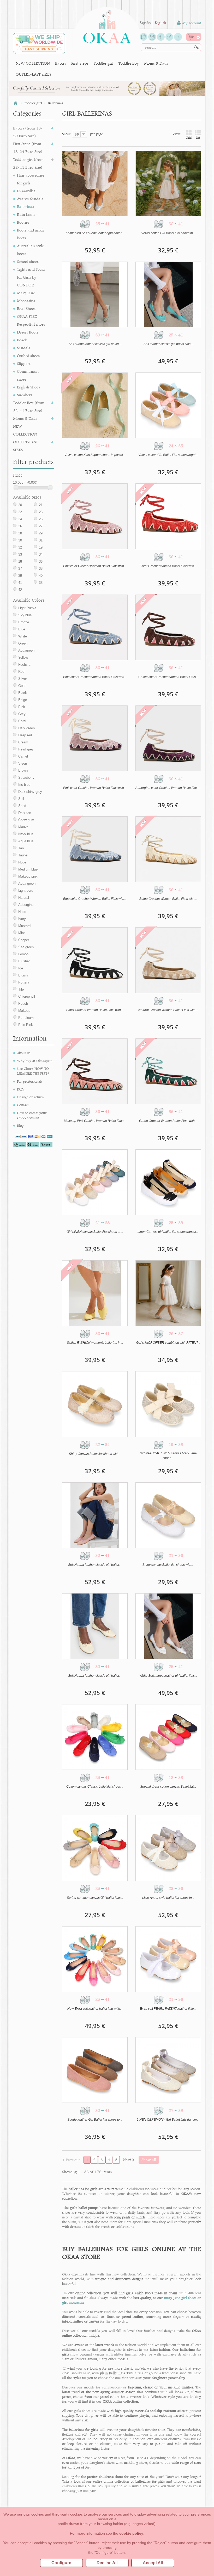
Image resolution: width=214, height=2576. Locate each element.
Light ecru (26, 891)
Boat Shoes (26, 309)
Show (66, 134)
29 (41, 533)
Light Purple (27, 608)
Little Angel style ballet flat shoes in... (168, 1898)
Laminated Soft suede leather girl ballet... (95, 233)
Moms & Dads (156, 63)
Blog (20, 1126)
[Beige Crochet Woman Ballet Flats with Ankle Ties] (168, 849)
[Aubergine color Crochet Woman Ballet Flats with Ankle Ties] (168, 738)
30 (20, 540)
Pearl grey (26, 749)
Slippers (24, 363)
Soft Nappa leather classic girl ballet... (95, 1565)
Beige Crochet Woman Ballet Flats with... (168, 899)
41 (20, 583)
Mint (22, 933)
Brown (23, 770)
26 (20, 526)
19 (41, 547)
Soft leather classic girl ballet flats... (168, 344)
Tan (21, 848)
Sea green (26, 947)
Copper (24, 940)
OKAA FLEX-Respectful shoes (31, 320)
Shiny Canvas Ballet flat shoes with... (95, 1454)
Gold (22, 686)
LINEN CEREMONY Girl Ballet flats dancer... (168, 2120)
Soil (21, 799)
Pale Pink (26, 1025)
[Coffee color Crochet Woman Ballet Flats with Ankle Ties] (168, 627)
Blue (22, 629)
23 (41, 512)
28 (20, 533)
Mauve (23, 827)
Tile (21, 989)
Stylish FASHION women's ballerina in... (95, 1343)
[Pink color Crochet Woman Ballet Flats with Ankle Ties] (95, 516)
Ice (21, 968)
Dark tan (25, 813)
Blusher (24, 961)
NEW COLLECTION (33, 63)
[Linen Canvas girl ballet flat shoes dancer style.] (168, 1182)
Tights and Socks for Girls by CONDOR (31, 277)
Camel (23, 756)
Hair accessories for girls (31, 179)
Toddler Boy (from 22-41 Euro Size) (29, 407)
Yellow (23, 657)
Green (23, 643)
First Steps (80, 63)
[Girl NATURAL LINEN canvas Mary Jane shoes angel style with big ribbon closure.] (168, 1404)
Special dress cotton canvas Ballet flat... (168, 1787)
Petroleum (26, 1018)
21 (41, 505)
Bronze (24, 622)
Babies (61, 63)
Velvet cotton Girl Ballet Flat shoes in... (168, 233)
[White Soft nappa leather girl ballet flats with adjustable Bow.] (168, 1626)
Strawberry (26, 778)
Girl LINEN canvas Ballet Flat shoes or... (95, 1232)
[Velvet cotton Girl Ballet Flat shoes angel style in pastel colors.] (168, 405)
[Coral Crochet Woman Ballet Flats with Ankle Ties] (168, 516)
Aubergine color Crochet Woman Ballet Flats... (168, 788)
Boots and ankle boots (31, 234)
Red (21, 672)
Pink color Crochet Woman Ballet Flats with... (95, 566)
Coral (22, 721)
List (198, 138)
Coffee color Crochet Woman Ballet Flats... (168, 677)
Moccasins (26, 301)
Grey (22, 714)
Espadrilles (26, 191)
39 (20, 576)
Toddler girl (103, 63)
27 (41, 526)
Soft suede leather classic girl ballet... (95, 344)
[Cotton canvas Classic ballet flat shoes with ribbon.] (95, 1737)
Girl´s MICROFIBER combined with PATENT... (168, 1343)
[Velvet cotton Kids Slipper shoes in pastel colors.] (95, 405)
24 (20, 519)
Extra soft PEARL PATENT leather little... (168, 2009)
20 (20, 505)
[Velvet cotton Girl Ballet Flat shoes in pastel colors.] (168, 183)
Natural (24, 898)
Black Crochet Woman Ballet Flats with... (95, 1010)
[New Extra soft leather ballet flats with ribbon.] (95, 1959)
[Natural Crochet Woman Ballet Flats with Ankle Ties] (168, 960)
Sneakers (25, 395)
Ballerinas (25, 207)
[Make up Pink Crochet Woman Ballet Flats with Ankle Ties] (95, 1071)
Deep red (25, 735)
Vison (23, 763)
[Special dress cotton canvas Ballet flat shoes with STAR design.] (168, 1737)
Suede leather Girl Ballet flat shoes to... (95, 2120)
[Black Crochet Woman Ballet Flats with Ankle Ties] (95, 960)
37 (20, 569)
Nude (22, 862)
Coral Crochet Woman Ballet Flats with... (168, 566)
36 (41, 561)
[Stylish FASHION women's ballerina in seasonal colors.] (95, 1293)
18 (20, 561)
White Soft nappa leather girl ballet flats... (168, 1676)
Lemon (23, 954)
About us (24, 1053)
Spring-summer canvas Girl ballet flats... (95, 1898)
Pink (22, 707)
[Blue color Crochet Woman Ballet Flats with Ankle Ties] (95, 627)
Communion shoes (28, 375)
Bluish (23, 975)
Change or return (30, 1097)
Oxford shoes (28, 356)
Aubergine (26, 905)
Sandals (23, 348)
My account (191, 23)
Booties (23, 222)
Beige (23, 700)
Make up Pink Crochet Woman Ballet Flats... (95, 1121)
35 (41, 583)
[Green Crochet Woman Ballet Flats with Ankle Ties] (168, 1071)
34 (41, 554)
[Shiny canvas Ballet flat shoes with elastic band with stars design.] (168, 1515)
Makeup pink (28, 876)
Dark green (26, 728)
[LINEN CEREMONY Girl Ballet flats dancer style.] (168, 2070)
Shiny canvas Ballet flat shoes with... (168, 1565)
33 (20, 554)
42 (20, 590)
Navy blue (26, 834)
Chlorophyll (27, 996)
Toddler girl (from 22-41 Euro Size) (28, 163)
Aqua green (27, 883)
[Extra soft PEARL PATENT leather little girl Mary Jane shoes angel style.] (168, 1959)
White (23, 636)
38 (41, 569)
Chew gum (26, 820)
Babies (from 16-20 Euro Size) (28, 132)
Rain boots (26, 214)
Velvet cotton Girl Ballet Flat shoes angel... (168, 455)
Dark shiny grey (30, 792)
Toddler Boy (129, 63)
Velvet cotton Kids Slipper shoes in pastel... (95, 455)
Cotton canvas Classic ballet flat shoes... (95, 1787)
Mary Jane (26, 293)
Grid (189, 138)
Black (23, 693)
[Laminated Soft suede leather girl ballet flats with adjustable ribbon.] (95, 183)
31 (41, 540)
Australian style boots (30, 250)
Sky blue (25, 615)
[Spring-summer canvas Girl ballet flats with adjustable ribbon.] (95, 1848)
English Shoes (28, 387)
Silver (23, 679)
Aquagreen (26, 650)
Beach (22, 340)
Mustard (24, 926)
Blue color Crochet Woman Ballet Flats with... (95, 677)
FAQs (21, 1089)
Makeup (24, 1011)
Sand (22, 806)
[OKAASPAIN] (107, 25)
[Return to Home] (16, 103)
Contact (23, 1105)
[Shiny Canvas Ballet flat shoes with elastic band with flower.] (95, 1404)
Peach (23, 1004)
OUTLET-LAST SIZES (33, 74)
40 (41, 576)
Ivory (22, 919)
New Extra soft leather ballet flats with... (95, 2009)
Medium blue (28, 869)
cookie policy (131, 2533)
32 (20, 547)
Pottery (24, 982)
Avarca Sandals (30, 199)
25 (41, 519)
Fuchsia (24, 665)
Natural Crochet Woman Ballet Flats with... (168, 1010)
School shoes (28, 261)
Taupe (23, 855)
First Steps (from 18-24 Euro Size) (28, 148)
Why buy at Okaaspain (35, 1061)
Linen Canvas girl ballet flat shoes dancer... (168, 1232)
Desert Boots (28, 332)
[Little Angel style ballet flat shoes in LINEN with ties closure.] (168, 1848)
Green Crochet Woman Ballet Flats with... (168, 1121)
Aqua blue (26, 841)
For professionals (30, 1081)
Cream (23, 742)
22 (20, 512)
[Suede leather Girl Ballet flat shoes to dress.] (95, 2070)
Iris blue (24, 785)
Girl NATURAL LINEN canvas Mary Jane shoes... (168, 1456)
